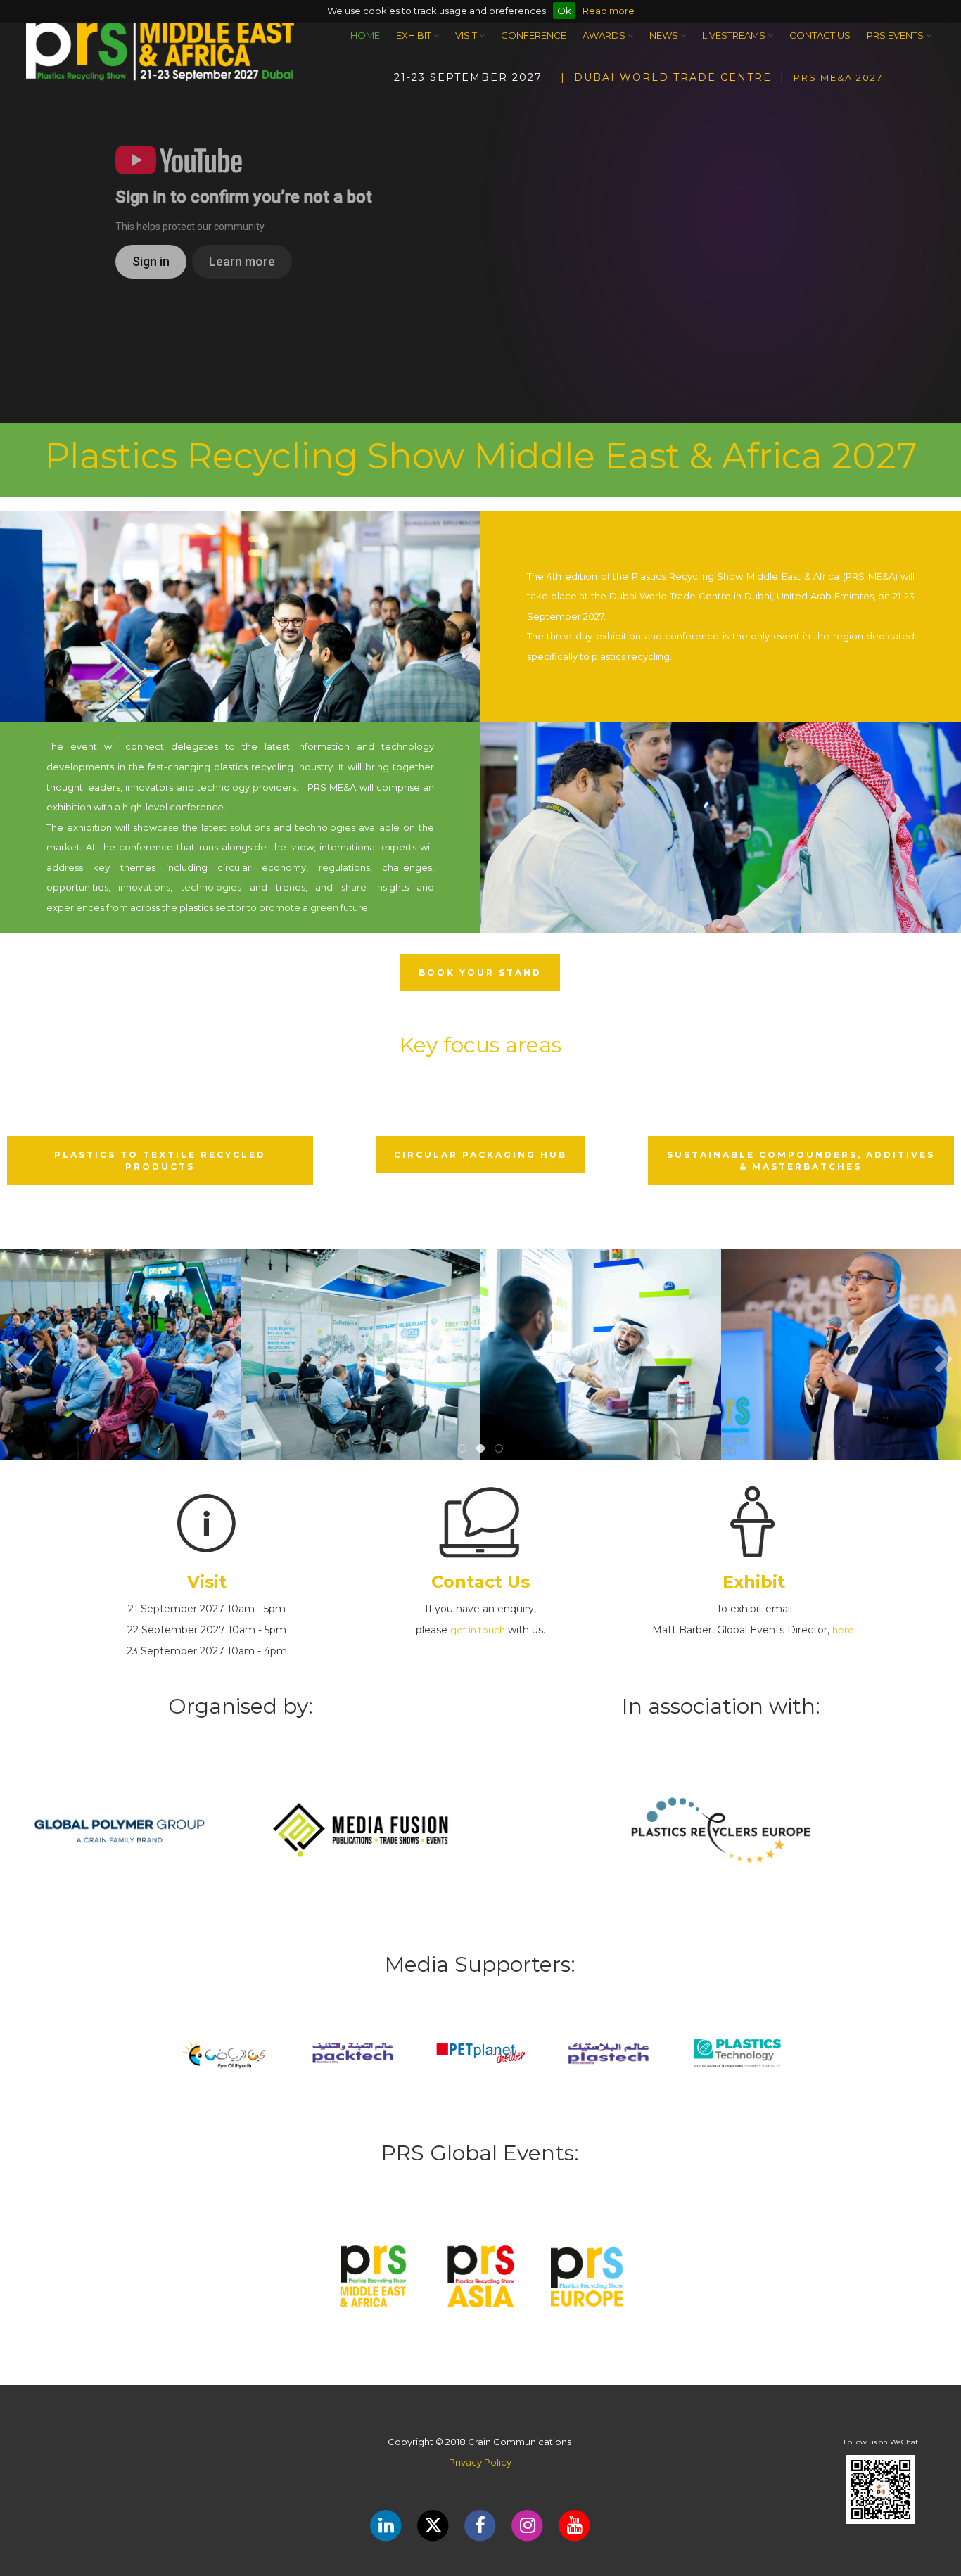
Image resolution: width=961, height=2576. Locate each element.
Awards (605, 35)
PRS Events (896, 35)
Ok (564, 11)
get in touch (478, 1630)
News (665, 35)
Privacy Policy (480, 2462)
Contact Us (820, 35)
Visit (467, 35)
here (843, 1630)
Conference (534, 35)
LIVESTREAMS (735, 35)
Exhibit (415, 35)
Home (365, 35)
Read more (609, 11)
